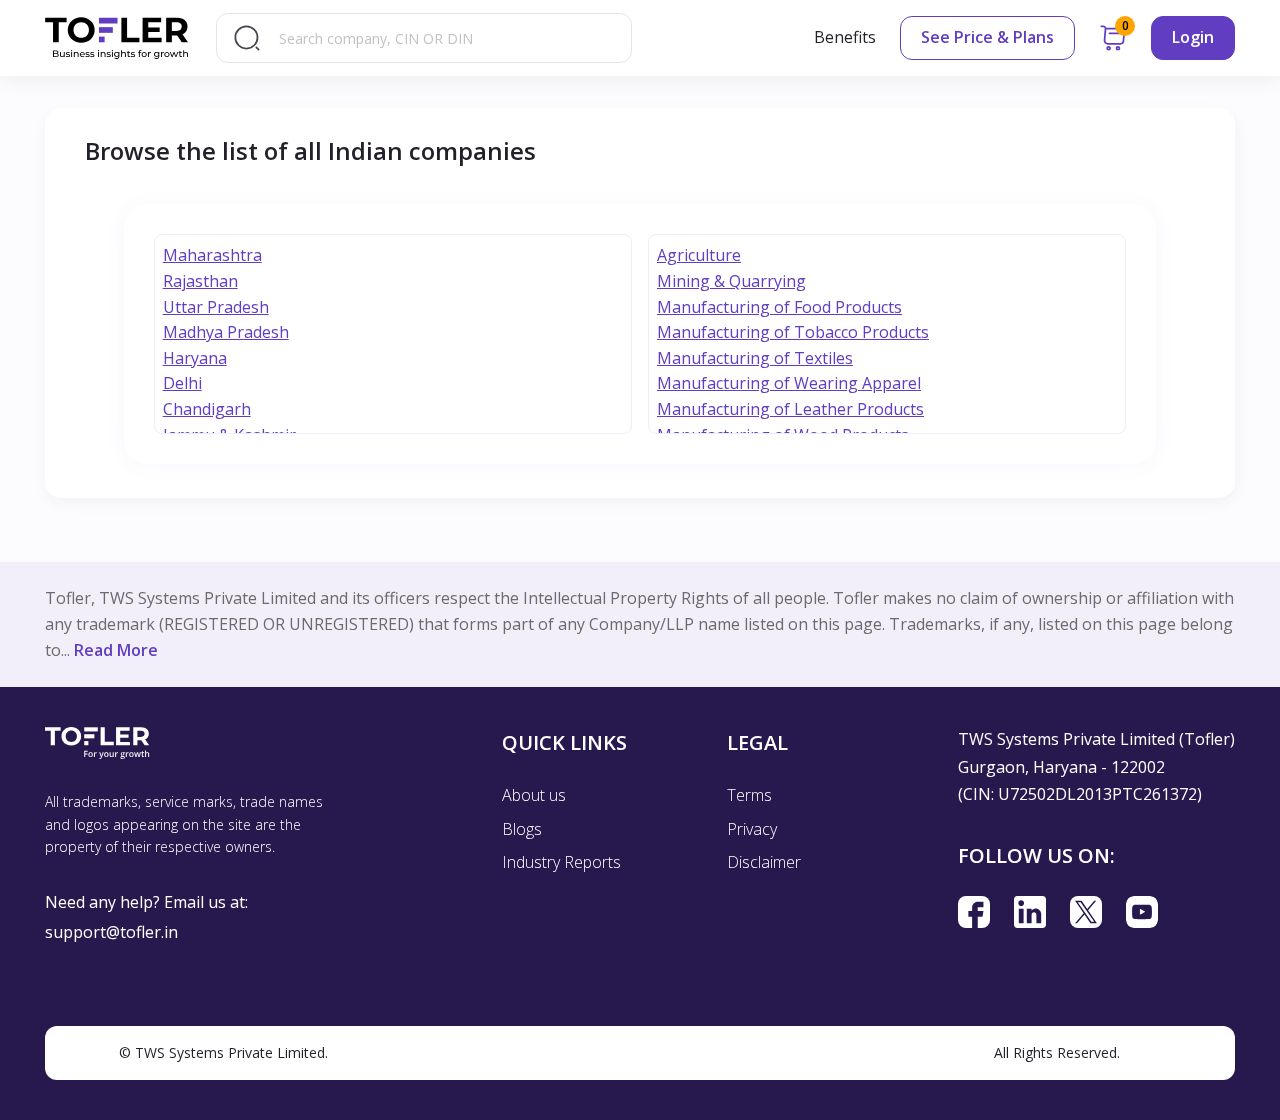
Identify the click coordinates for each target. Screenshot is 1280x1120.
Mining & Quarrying (731, 281)
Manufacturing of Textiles (755, 358)
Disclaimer (764, 862)
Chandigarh (207, 409)
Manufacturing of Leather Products (790, 409)
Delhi (182, 383)
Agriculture (699, 255)
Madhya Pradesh (226, 332)
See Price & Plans (987, 37)
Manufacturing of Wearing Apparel (789, 383)
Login (1193, 37)
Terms (749, 795)
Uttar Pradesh (216, 307)
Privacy (752, 829)
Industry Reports (561, 862)
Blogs (522, 829)
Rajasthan (200, 281)
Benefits (845, 37)
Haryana (195, 358)
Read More (116, 650)
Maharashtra (212, 255)
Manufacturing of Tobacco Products (793, 332)
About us (534, 795)
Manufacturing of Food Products (779, 307)
